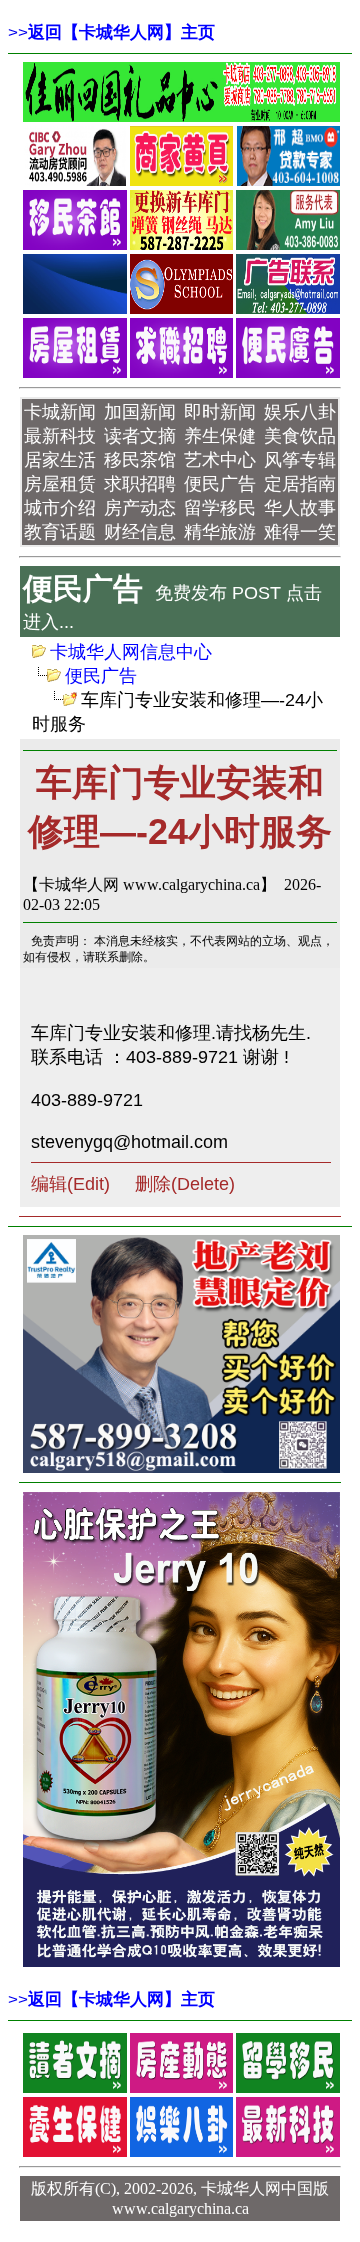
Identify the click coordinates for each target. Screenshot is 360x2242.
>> (111, 32)
